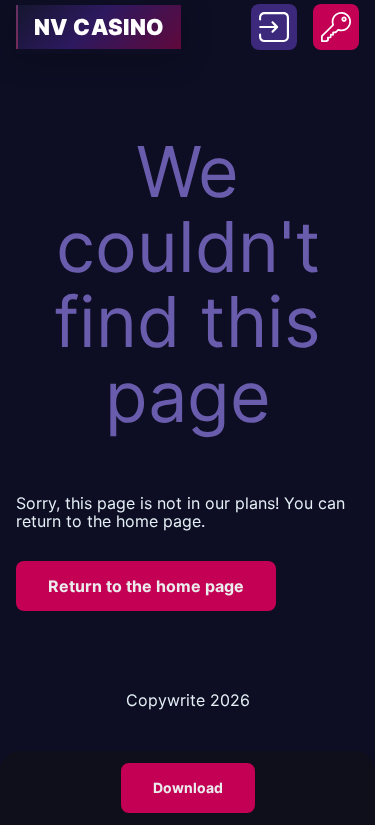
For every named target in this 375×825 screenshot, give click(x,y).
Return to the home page (146, 586)
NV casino (99, 27)
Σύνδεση (274, 16)
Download (188, 787)
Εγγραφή (336, 16)
